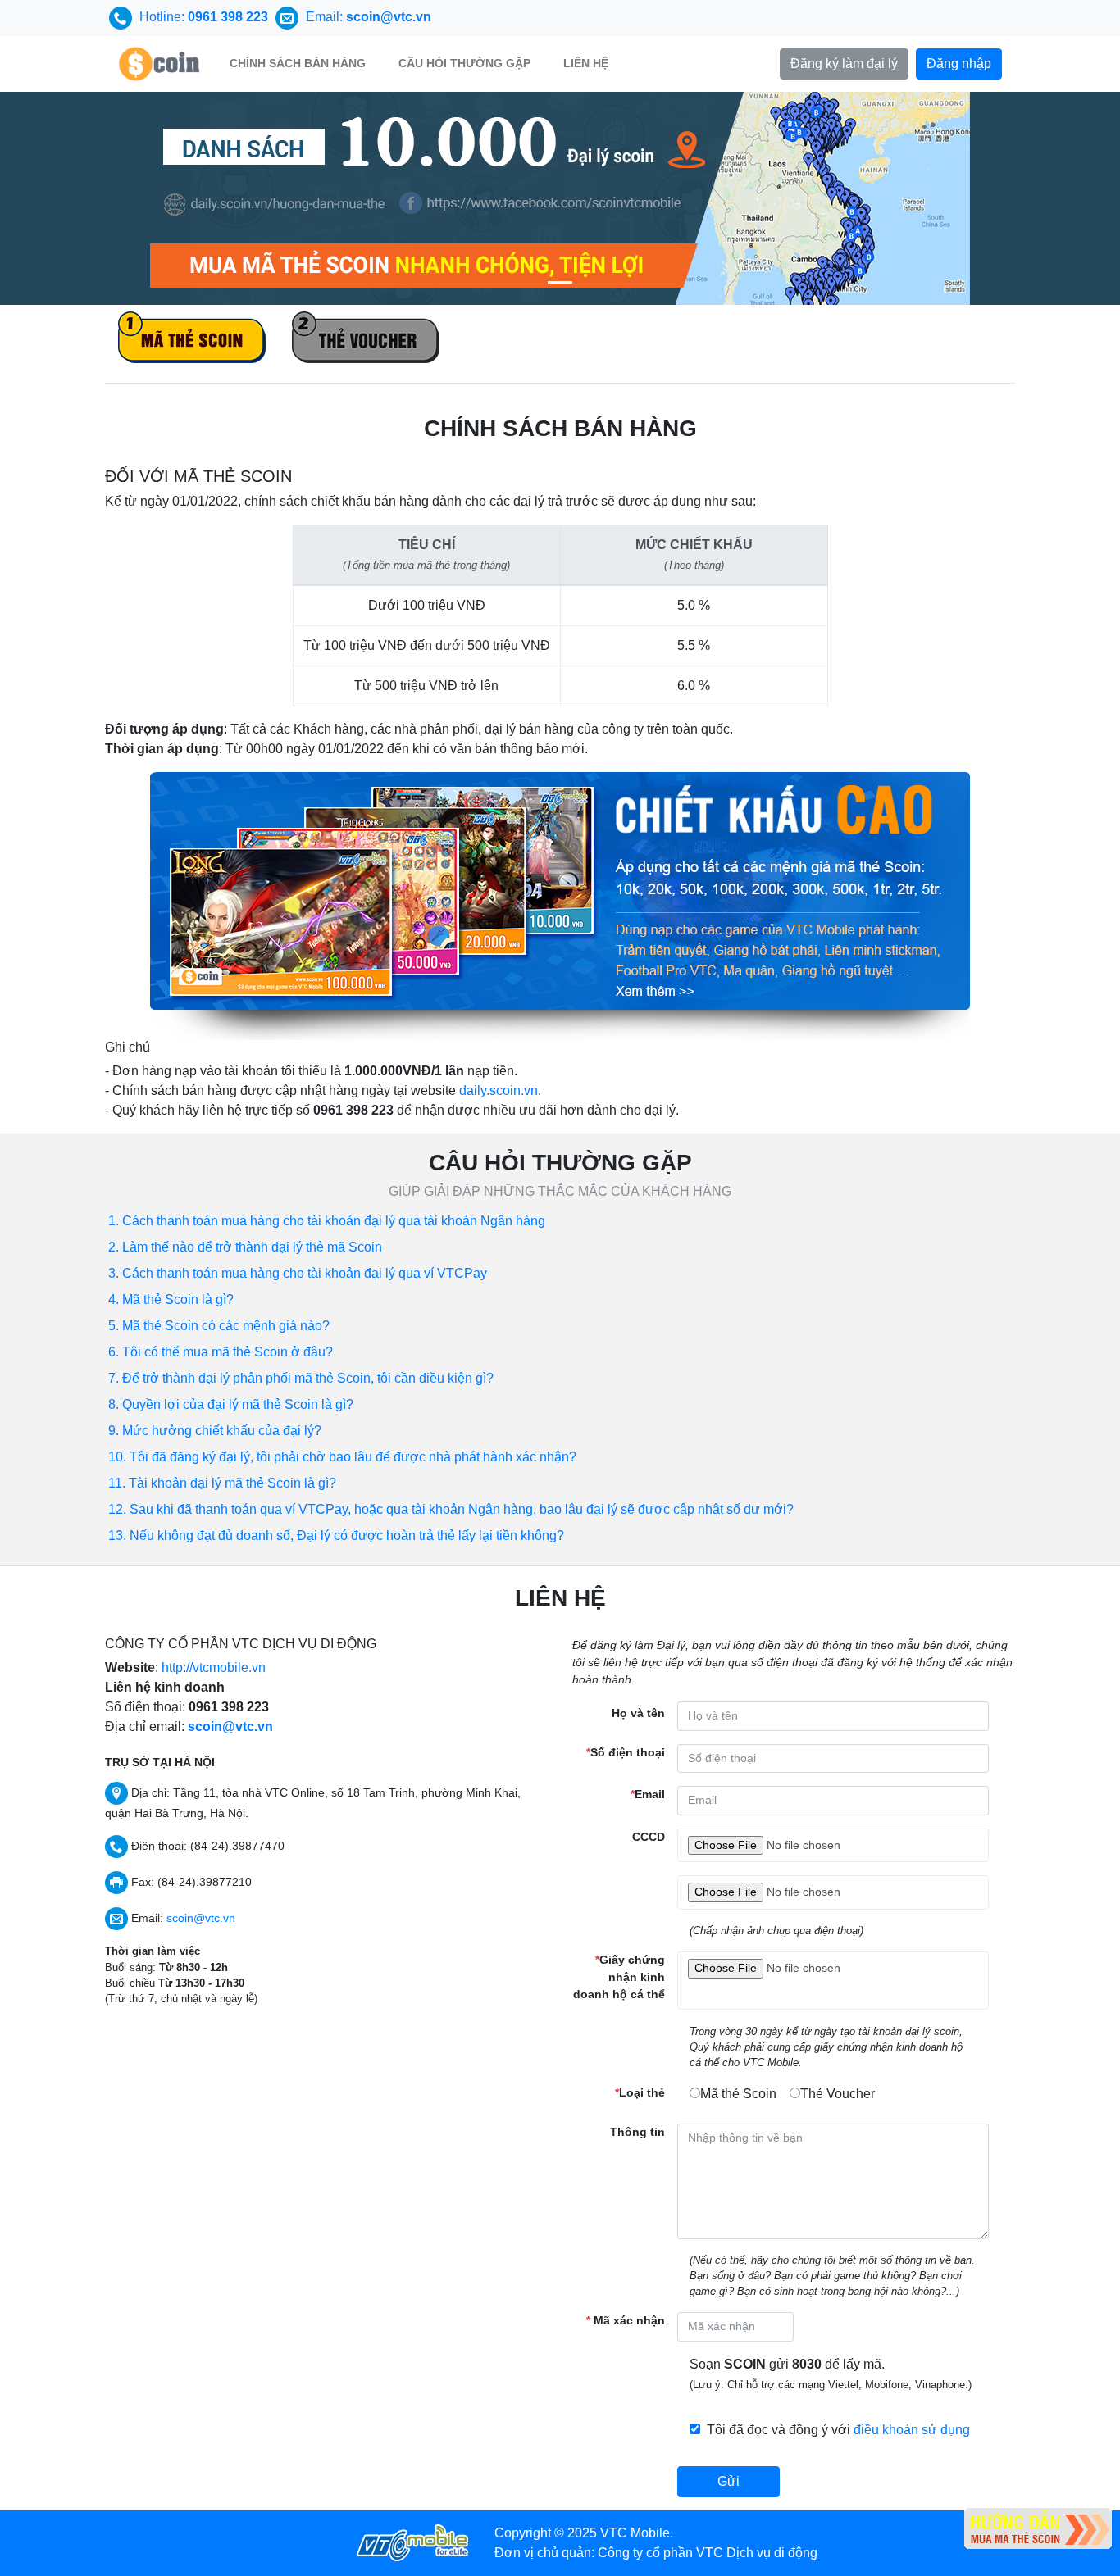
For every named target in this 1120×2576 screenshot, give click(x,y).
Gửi (728, 2481)
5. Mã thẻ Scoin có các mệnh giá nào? (219, 1326)
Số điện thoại (626, 1752)
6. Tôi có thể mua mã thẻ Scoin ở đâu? (221, 1352)
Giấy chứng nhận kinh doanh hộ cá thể (619, 1977)
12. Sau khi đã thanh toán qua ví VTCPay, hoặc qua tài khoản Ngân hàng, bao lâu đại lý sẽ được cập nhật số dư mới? (451, 1509)
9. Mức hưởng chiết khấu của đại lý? (215, 1431)
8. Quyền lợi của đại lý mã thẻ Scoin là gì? (231, 1404)
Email (648, 1794)
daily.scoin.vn (499, 1090)
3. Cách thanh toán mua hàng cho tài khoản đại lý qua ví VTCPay (298, 1273)
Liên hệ (586, 63)
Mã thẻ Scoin (738, 2094)
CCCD (649, 1837)
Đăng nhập (959, 64)
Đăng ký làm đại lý (844, 64)
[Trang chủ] (159, 64)
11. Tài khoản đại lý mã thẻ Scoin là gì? (222, 1483)
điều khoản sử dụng (912, 2430)
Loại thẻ (640, 2092)
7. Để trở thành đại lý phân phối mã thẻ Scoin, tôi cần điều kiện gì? (301, 1378)
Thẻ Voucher (838, 2094)
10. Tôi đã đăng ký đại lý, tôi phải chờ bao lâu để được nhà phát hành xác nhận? (342, 1457)
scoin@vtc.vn (230, 1726)
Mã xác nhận (626, 2320)
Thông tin (637, 2132)
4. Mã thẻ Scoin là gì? (171, 1299)
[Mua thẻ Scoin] (560, 197)
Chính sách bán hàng (298, 63)
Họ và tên (638, 1713)
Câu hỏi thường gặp (464, 63)
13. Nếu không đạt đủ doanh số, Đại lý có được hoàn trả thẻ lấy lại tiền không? (336, 1536)
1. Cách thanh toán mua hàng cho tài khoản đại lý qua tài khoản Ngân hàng (327, 1221)
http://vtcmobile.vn (214, 1667)
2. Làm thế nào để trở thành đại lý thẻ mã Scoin (245, 1247)
